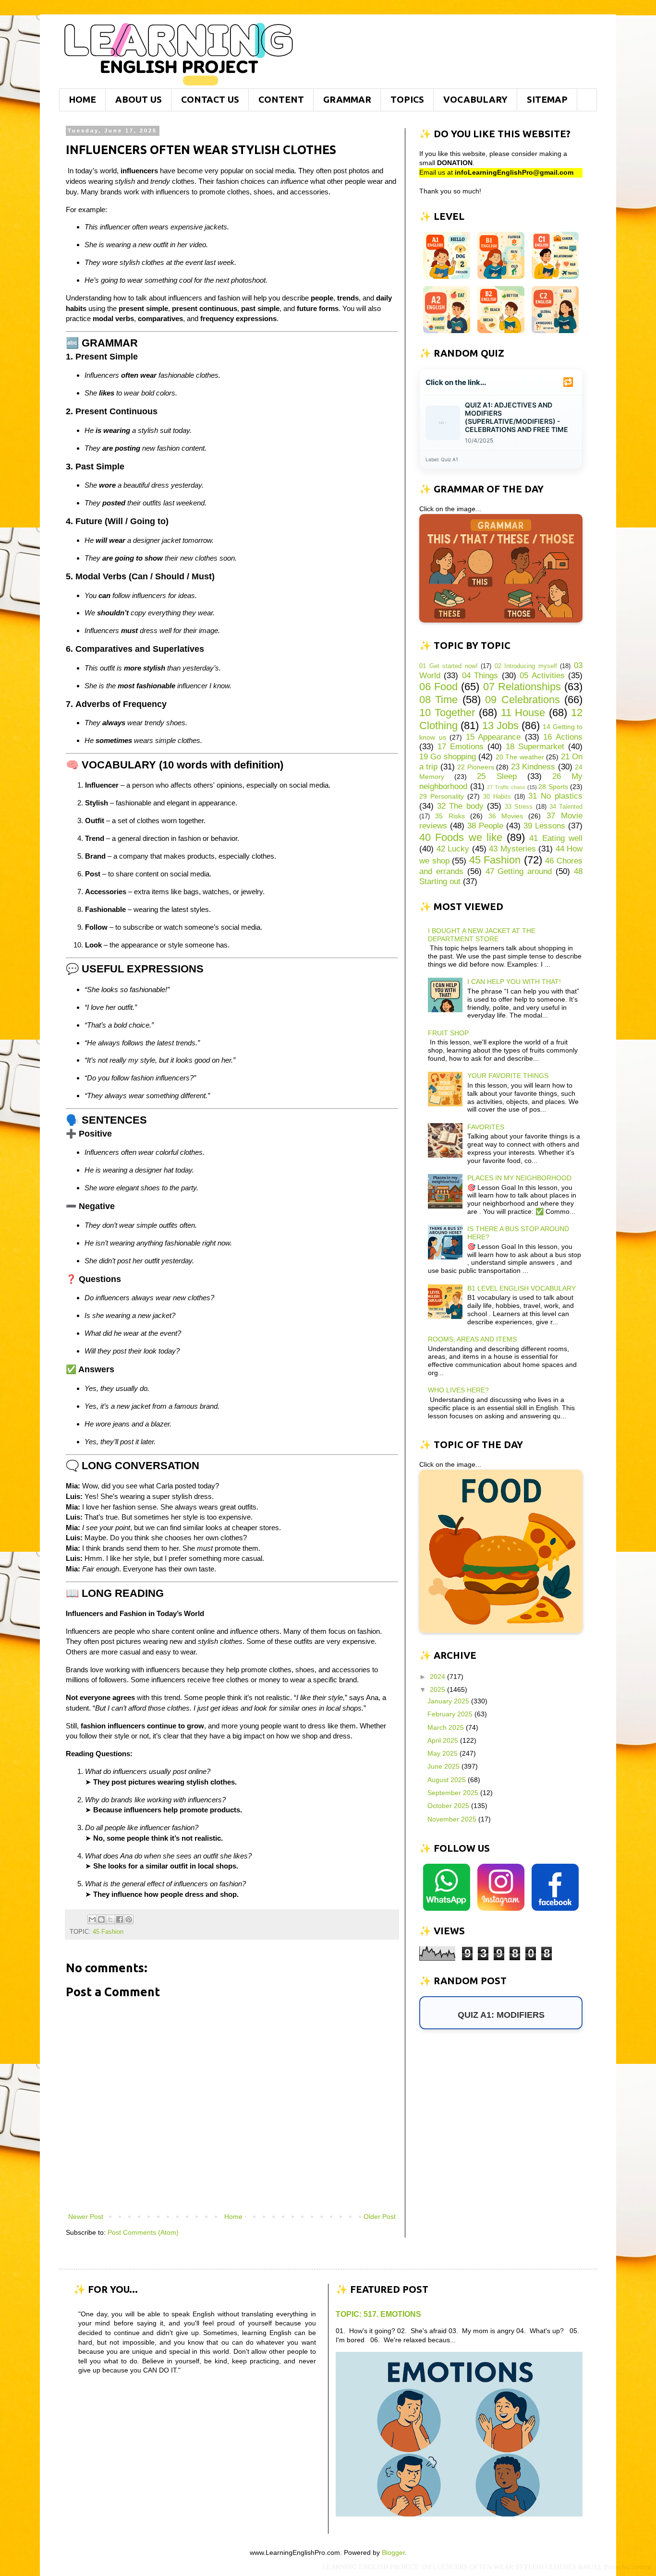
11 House (523, 713)
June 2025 (444, 1766)
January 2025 (449, 1701)
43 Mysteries (512, 849)
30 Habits (497, 797)
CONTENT (281, 99)
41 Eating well (556, 838)
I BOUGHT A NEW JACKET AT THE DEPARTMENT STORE (482, 935)
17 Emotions (461, 747)
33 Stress (519, 807)
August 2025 (448, 1780)
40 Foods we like (461, 837)
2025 (438, 1689)
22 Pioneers (475, 767)
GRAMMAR (347, 99)
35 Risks (450, 816)
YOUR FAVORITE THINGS (508, 1076)
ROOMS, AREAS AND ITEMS (472, 1339)
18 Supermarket (535, 747)
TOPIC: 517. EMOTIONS (378, 2314)
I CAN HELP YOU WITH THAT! (514, 982)
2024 (438, 1677)
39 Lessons (544, 826)
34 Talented (566, 807)
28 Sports (553, 787)
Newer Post (86, 2217)
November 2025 (453, 1819)
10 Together (447, 713)
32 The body (460, 806)
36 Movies (506, 816)
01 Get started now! (449, 666)
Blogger (393, 2552)
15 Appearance (493, 737)
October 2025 (449, 1806)
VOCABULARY (475, 99)
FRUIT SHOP (448, 1033)
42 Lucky (453, 849)
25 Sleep (497, 776)
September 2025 (454, 1793)
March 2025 (447, 1727)
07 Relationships (522, 687)
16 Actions (563, 737)
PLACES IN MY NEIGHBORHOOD (519, 1178)
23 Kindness (533, 767)
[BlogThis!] (101, 1919)
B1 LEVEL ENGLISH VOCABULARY (522, 1288)
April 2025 (444, 1740)
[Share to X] (110, 1919)
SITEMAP (547, 99)
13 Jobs (500, 725)
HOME (82, 99)
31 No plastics (555, 796)
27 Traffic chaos (506, 787)
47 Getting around (519, 871)
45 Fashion (108, 1932)
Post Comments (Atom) (143, 2232)
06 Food (438, 687)
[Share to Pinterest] (129, 1919)
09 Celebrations (522, 700)
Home (233, 2217)
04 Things (480, 676)
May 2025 (443, 1753)
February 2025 (451, 1714)
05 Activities (542, 676)
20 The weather (520, 757)
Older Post (380, 2217)
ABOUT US (139, 99)
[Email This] (92, 1919)
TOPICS (407, 99)
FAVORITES (486, 1127)
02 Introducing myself (526, 666)
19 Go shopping (448, 757)
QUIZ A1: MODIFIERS (501, 2015)
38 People (485, 826)
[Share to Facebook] (120, 1919)
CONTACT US (210, 99)
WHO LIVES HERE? (458, 1390)
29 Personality (442, 796)
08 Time (438, 700)
